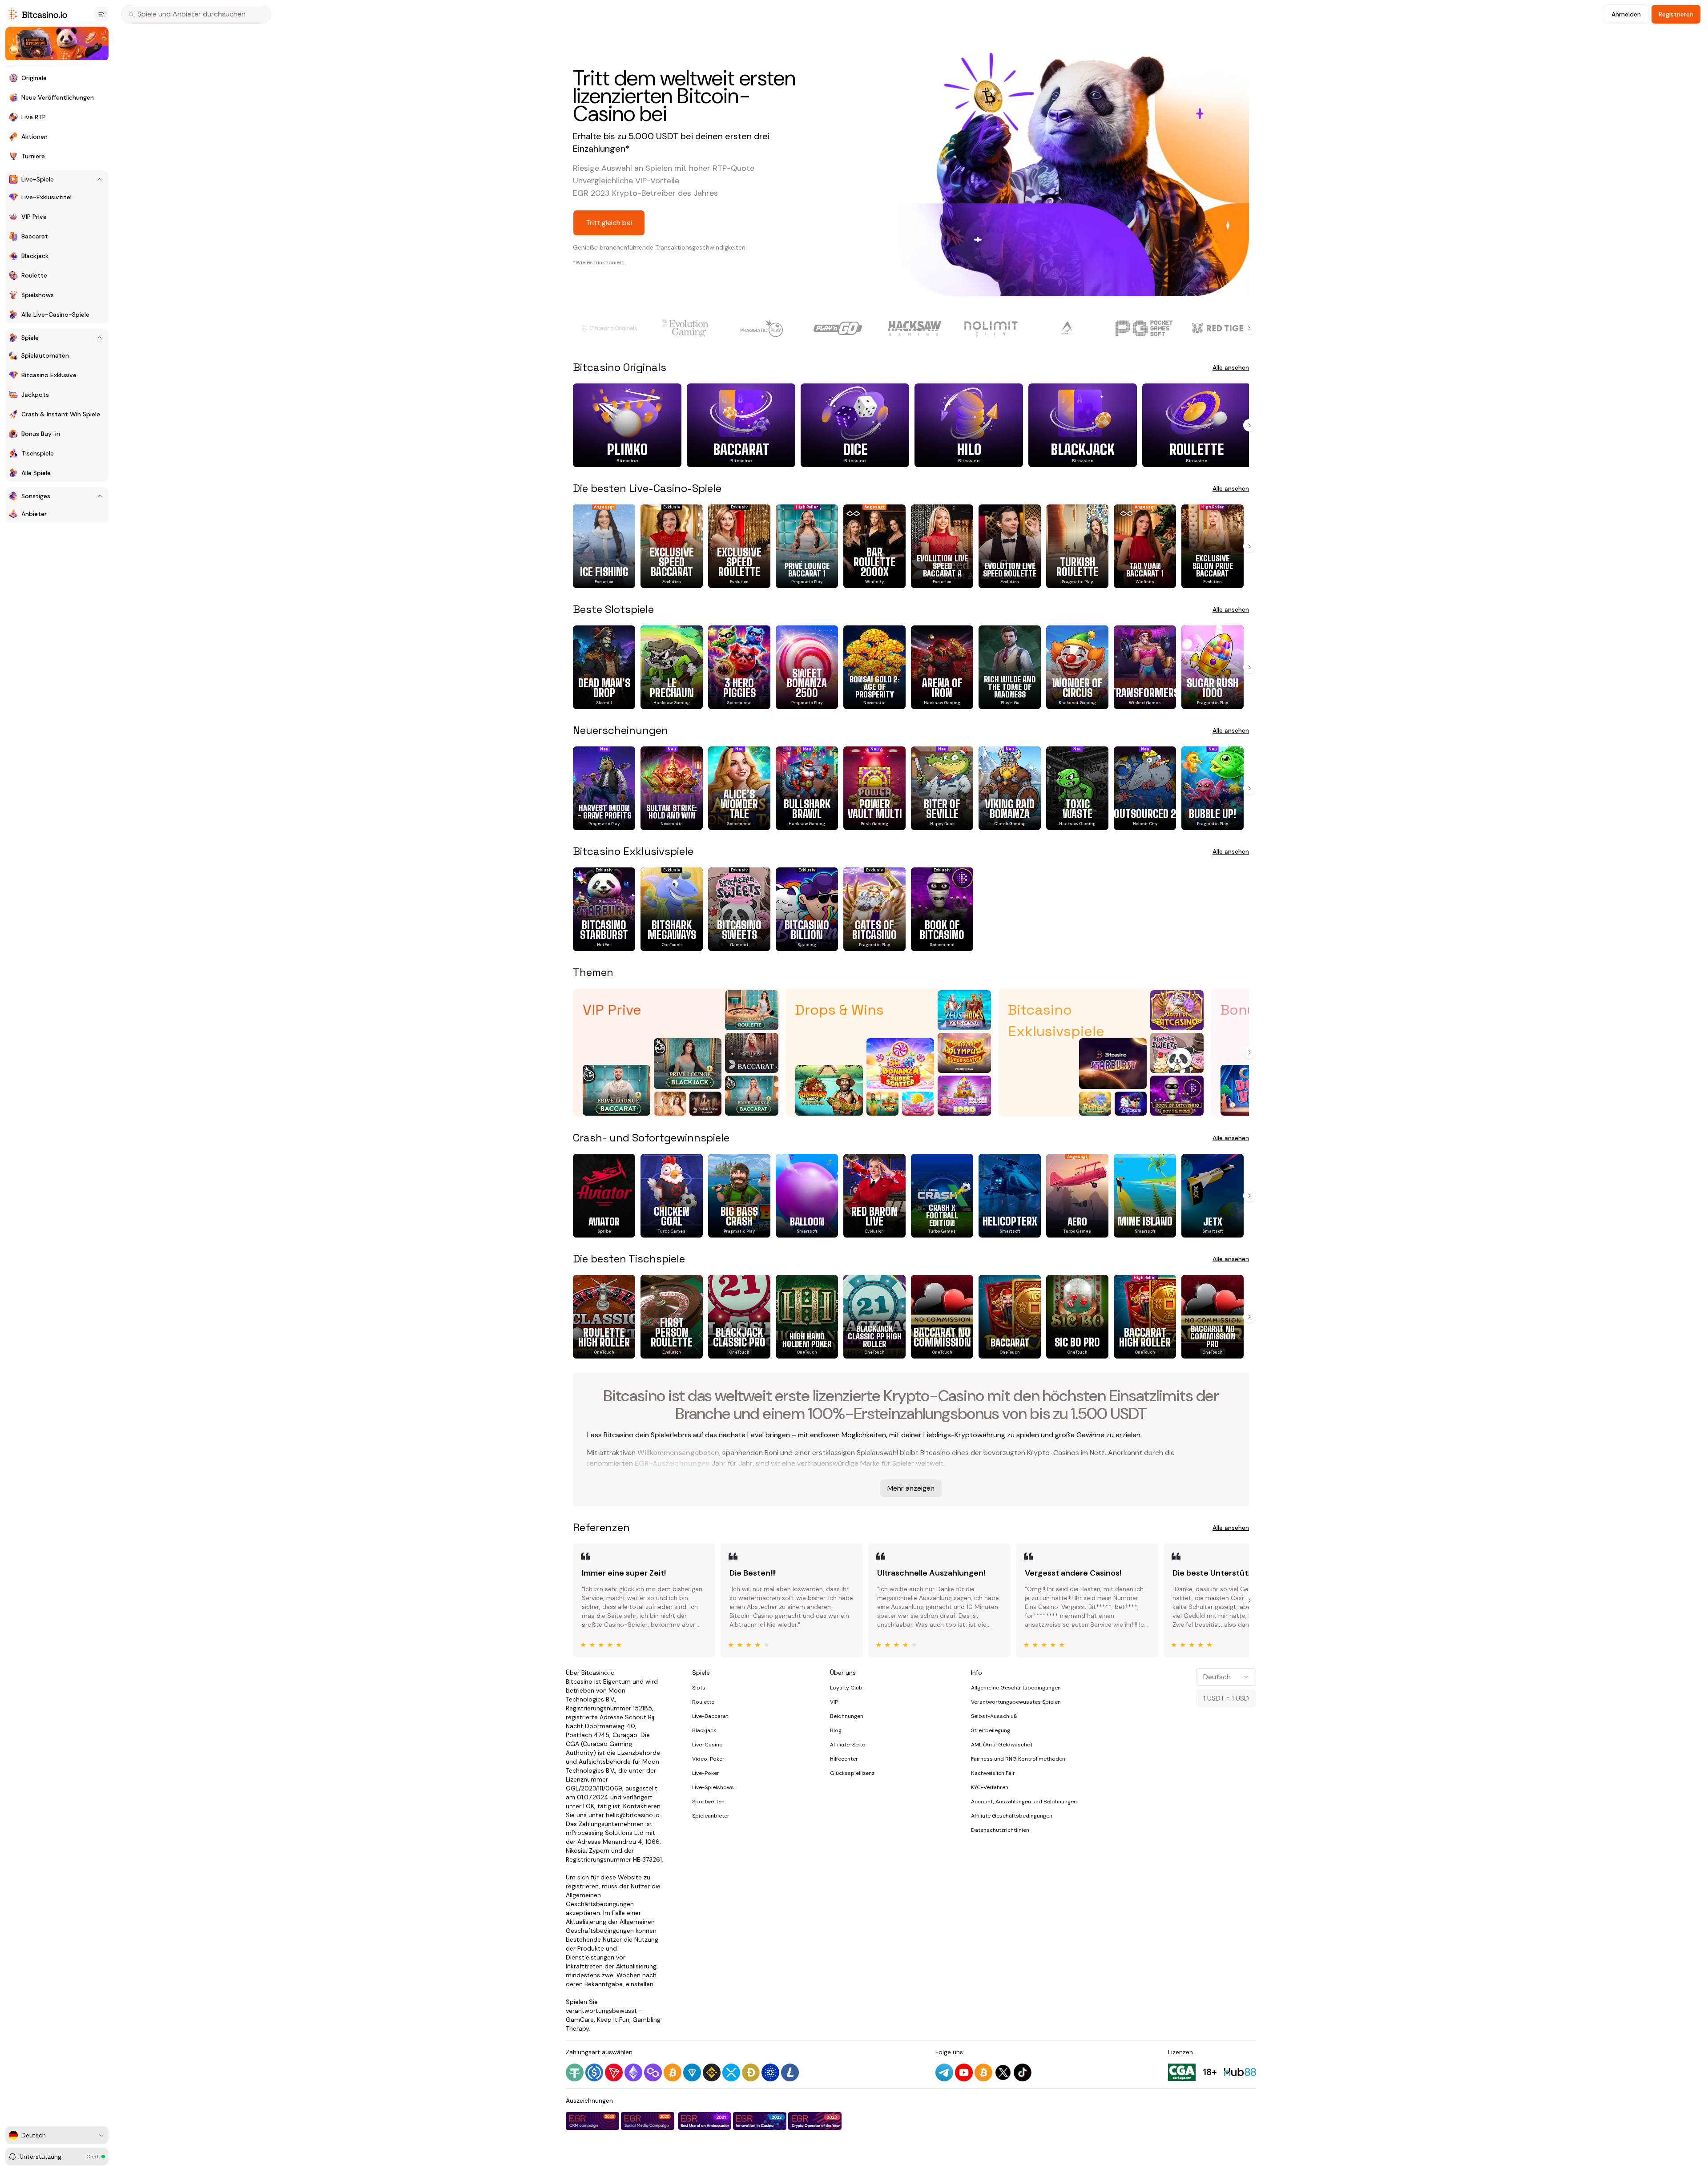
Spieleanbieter (711, 1816)
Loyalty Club (846, 1688)
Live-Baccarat (710, 1716)
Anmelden (1626, 14)
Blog (836, 1730)
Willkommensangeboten (678, 1453)
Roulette (703, 1702)
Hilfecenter (844, 1759)
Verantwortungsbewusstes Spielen (1016, 1702)
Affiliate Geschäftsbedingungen (1012, 1816)
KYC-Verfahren (990, 1787)
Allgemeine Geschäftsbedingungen (1016, 1688)
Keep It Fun (613, 2020)
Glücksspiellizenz (852, 1773)
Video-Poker (708, 1759)
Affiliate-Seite (848, 1745)
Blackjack (704, 1730)
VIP (834, 1702)
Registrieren (1676, 14)
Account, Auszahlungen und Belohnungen (1024, 1802)
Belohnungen (847, 1716)
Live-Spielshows (713, 1787)
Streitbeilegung (991, 1730)
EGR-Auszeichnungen (672, 1463)
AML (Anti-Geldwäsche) (1001, 1745)
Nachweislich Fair (993, 1773)
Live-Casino (707, 1745)
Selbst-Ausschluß (994, 1716)
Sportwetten (708, 1802)
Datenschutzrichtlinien (1000, 1830)
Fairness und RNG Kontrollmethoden (1018, 1759)
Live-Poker (706, 1773)
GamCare (580, 2020)
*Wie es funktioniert (598, 262)
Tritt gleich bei (609, 223)
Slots (699, 1688)
